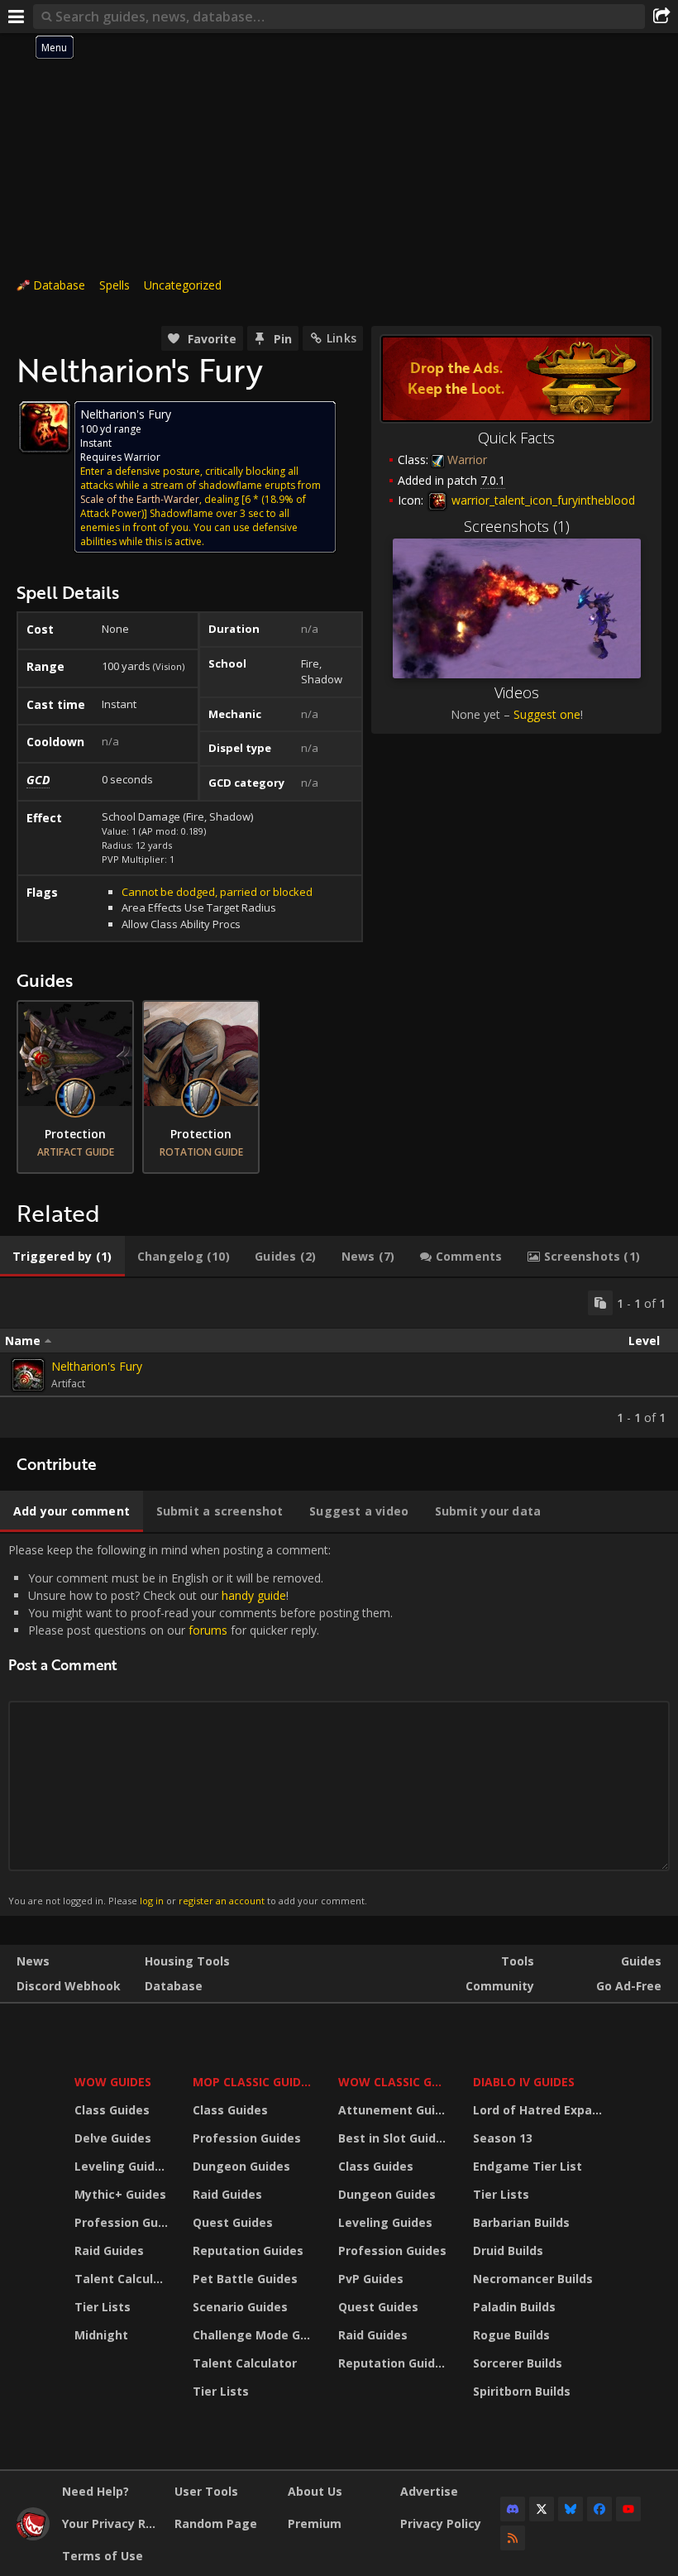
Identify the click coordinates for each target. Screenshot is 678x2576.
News (33, 1961)
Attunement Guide (394, 2110)
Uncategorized (183, 285)
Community (500, 1986)
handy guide (254, 1595)
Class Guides (112, 2110)
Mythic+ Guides (120, 2194)
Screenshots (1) (517, 526)
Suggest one (547, 714)
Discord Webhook (69, 1986)
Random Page (216, 2523)
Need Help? (95, 2491)
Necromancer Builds (533, 2279)
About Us (315, 2491)
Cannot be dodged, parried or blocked (217, 892)
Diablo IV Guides (524, 2082)
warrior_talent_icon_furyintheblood (542, 500)
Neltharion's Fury (97, 1366)
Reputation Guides (248, 2250)
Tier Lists (103, 2307)
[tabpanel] (339, 1358)
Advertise (429, 2491)
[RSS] (513, 2538)
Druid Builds (508, 2250)
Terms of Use (103, 2556)
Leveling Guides (122, 2166)
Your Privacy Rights (112, 2523)
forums (208, 1630)
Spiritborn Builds (522, 2391)
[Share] (661, 17)
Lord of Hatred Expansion (540, 2110)
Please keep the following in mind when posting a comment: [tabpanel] (201, 1724)
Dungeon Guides (241, 2166)
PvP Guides (371, 2279)
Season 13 (503, 2138)
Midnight (101, 2335)
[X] (542, 2509)
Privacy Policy (441, 2523)
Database (59, 285)
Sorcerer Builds (518, 2363)
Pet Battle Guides (245, 2279)
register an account (222, 1901)
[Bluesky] (571, 2509)
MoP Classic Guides (253, 2082)
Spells (115, 285)
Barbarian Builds (521, 2222)
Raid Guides (109, 2250)
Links (341, 338)
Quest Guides (233, 2222)
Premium (315, 2523)
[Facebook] (599, 2509)
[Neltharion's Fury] (28, 1375)
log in (152, 1901)
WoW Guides (113, 2082)
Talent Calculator (123, 2279)
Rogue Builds (511, 2335)
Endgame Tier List (528, 2166)
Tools (518, 1961)
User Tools (206, 2491)
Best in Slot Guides (394, 2138)
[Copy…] (600, 1303)
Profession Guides (123, 2222)
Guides (641, 1961)
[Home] (33, 2536)
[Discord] (513, 2509)
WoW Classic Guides (395, 2082)
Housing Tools (187, 1961)
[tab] (62, 1257)
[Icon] (45, 427)
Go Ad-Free (629, 1986)
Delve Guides (113, 2138)
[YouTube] (628, 2509)
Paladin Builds (514, 2307)
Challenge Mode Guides (255, 2335)
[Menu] (17, 17)
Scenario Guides (240, 2307)
